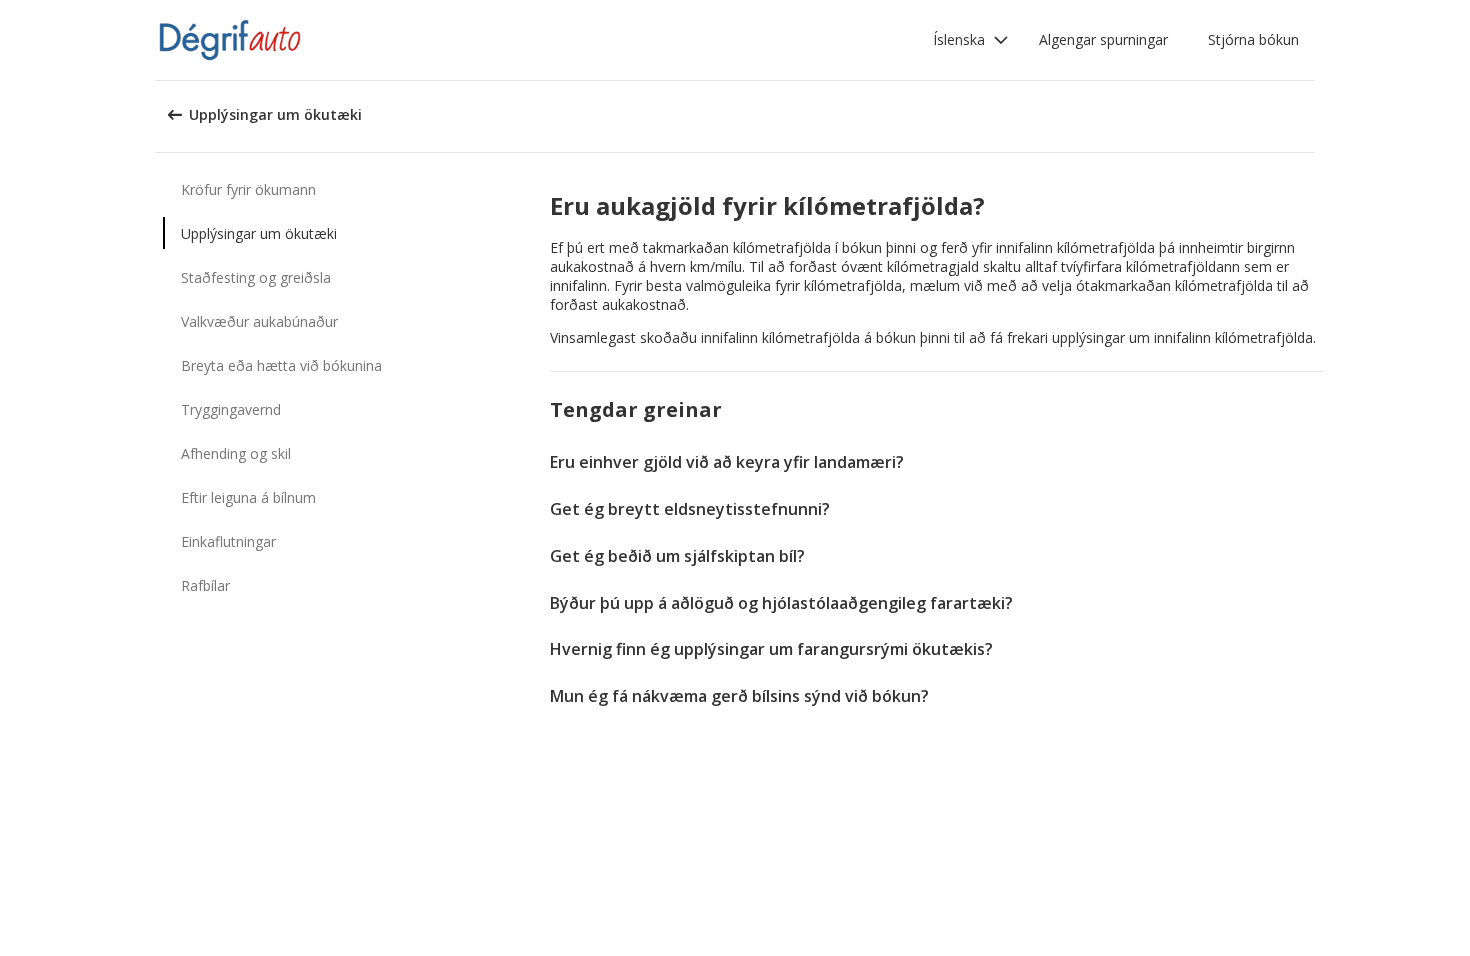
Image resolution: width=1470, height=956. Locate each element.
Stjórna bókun (1253, 39)
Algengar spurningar (1103, 39)
